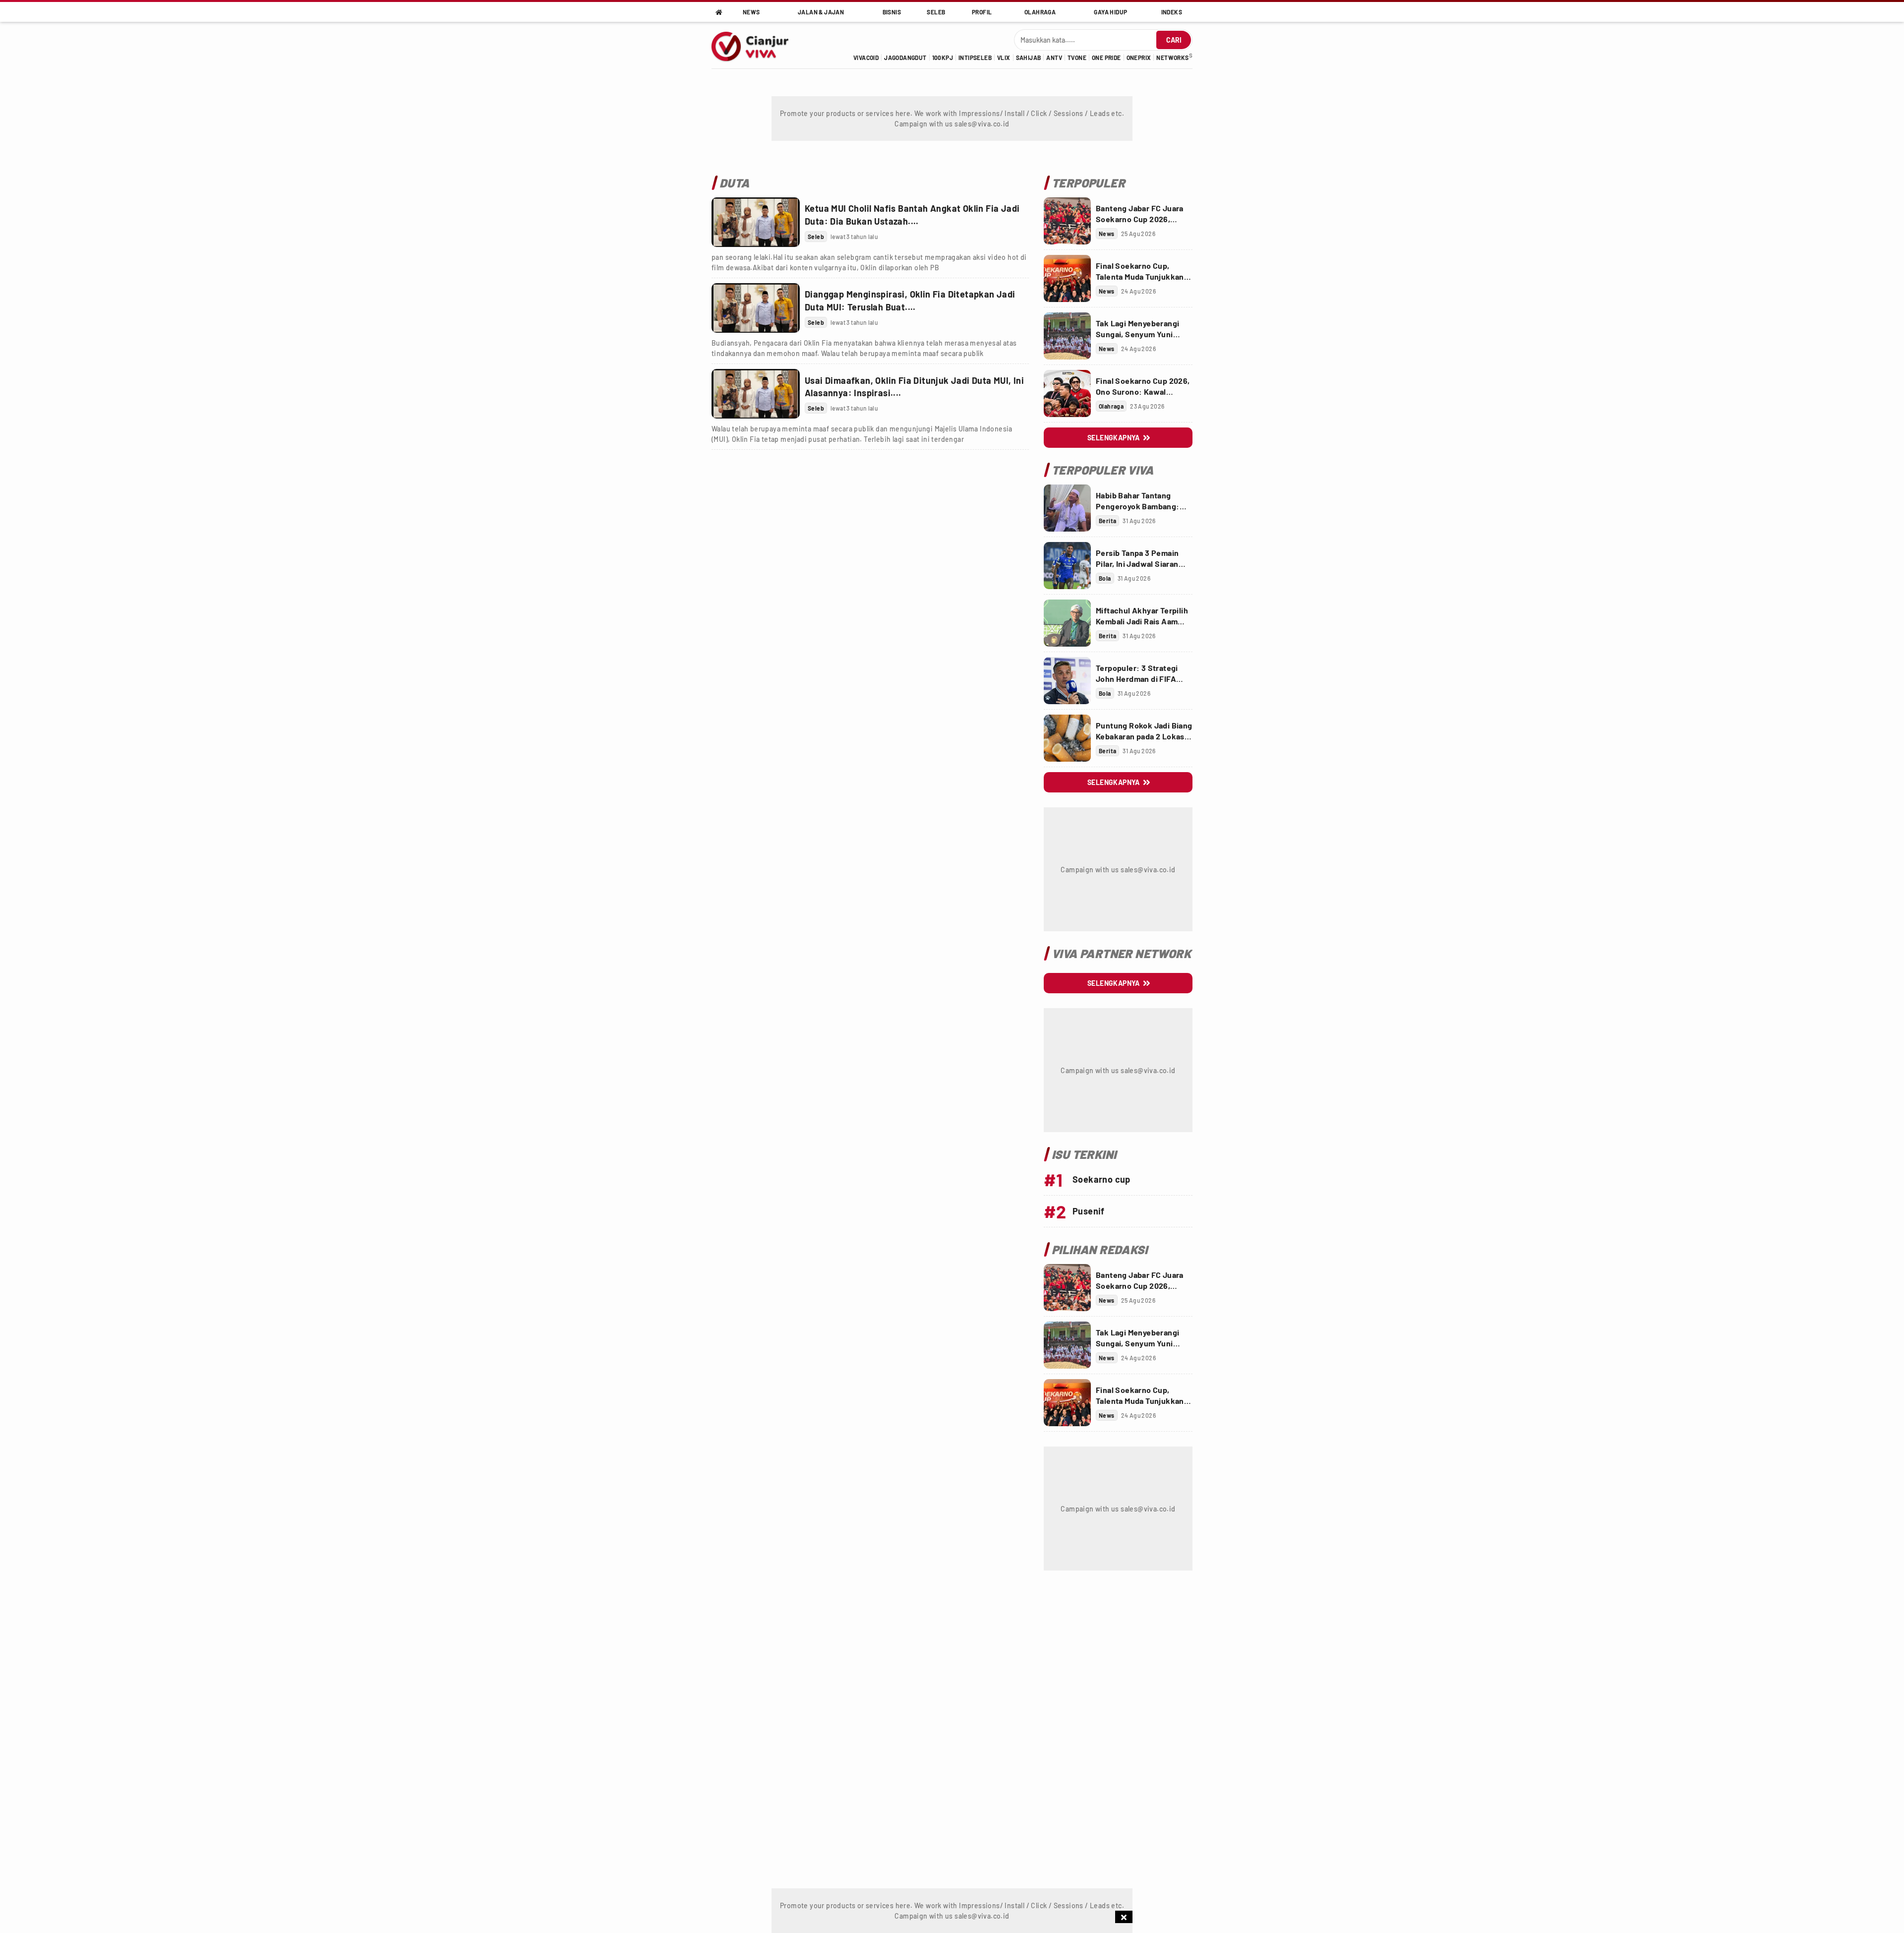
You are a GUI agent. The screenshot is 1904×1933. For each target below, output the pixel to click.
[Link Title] (756, 222)
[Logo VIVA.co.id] (755, 45)
